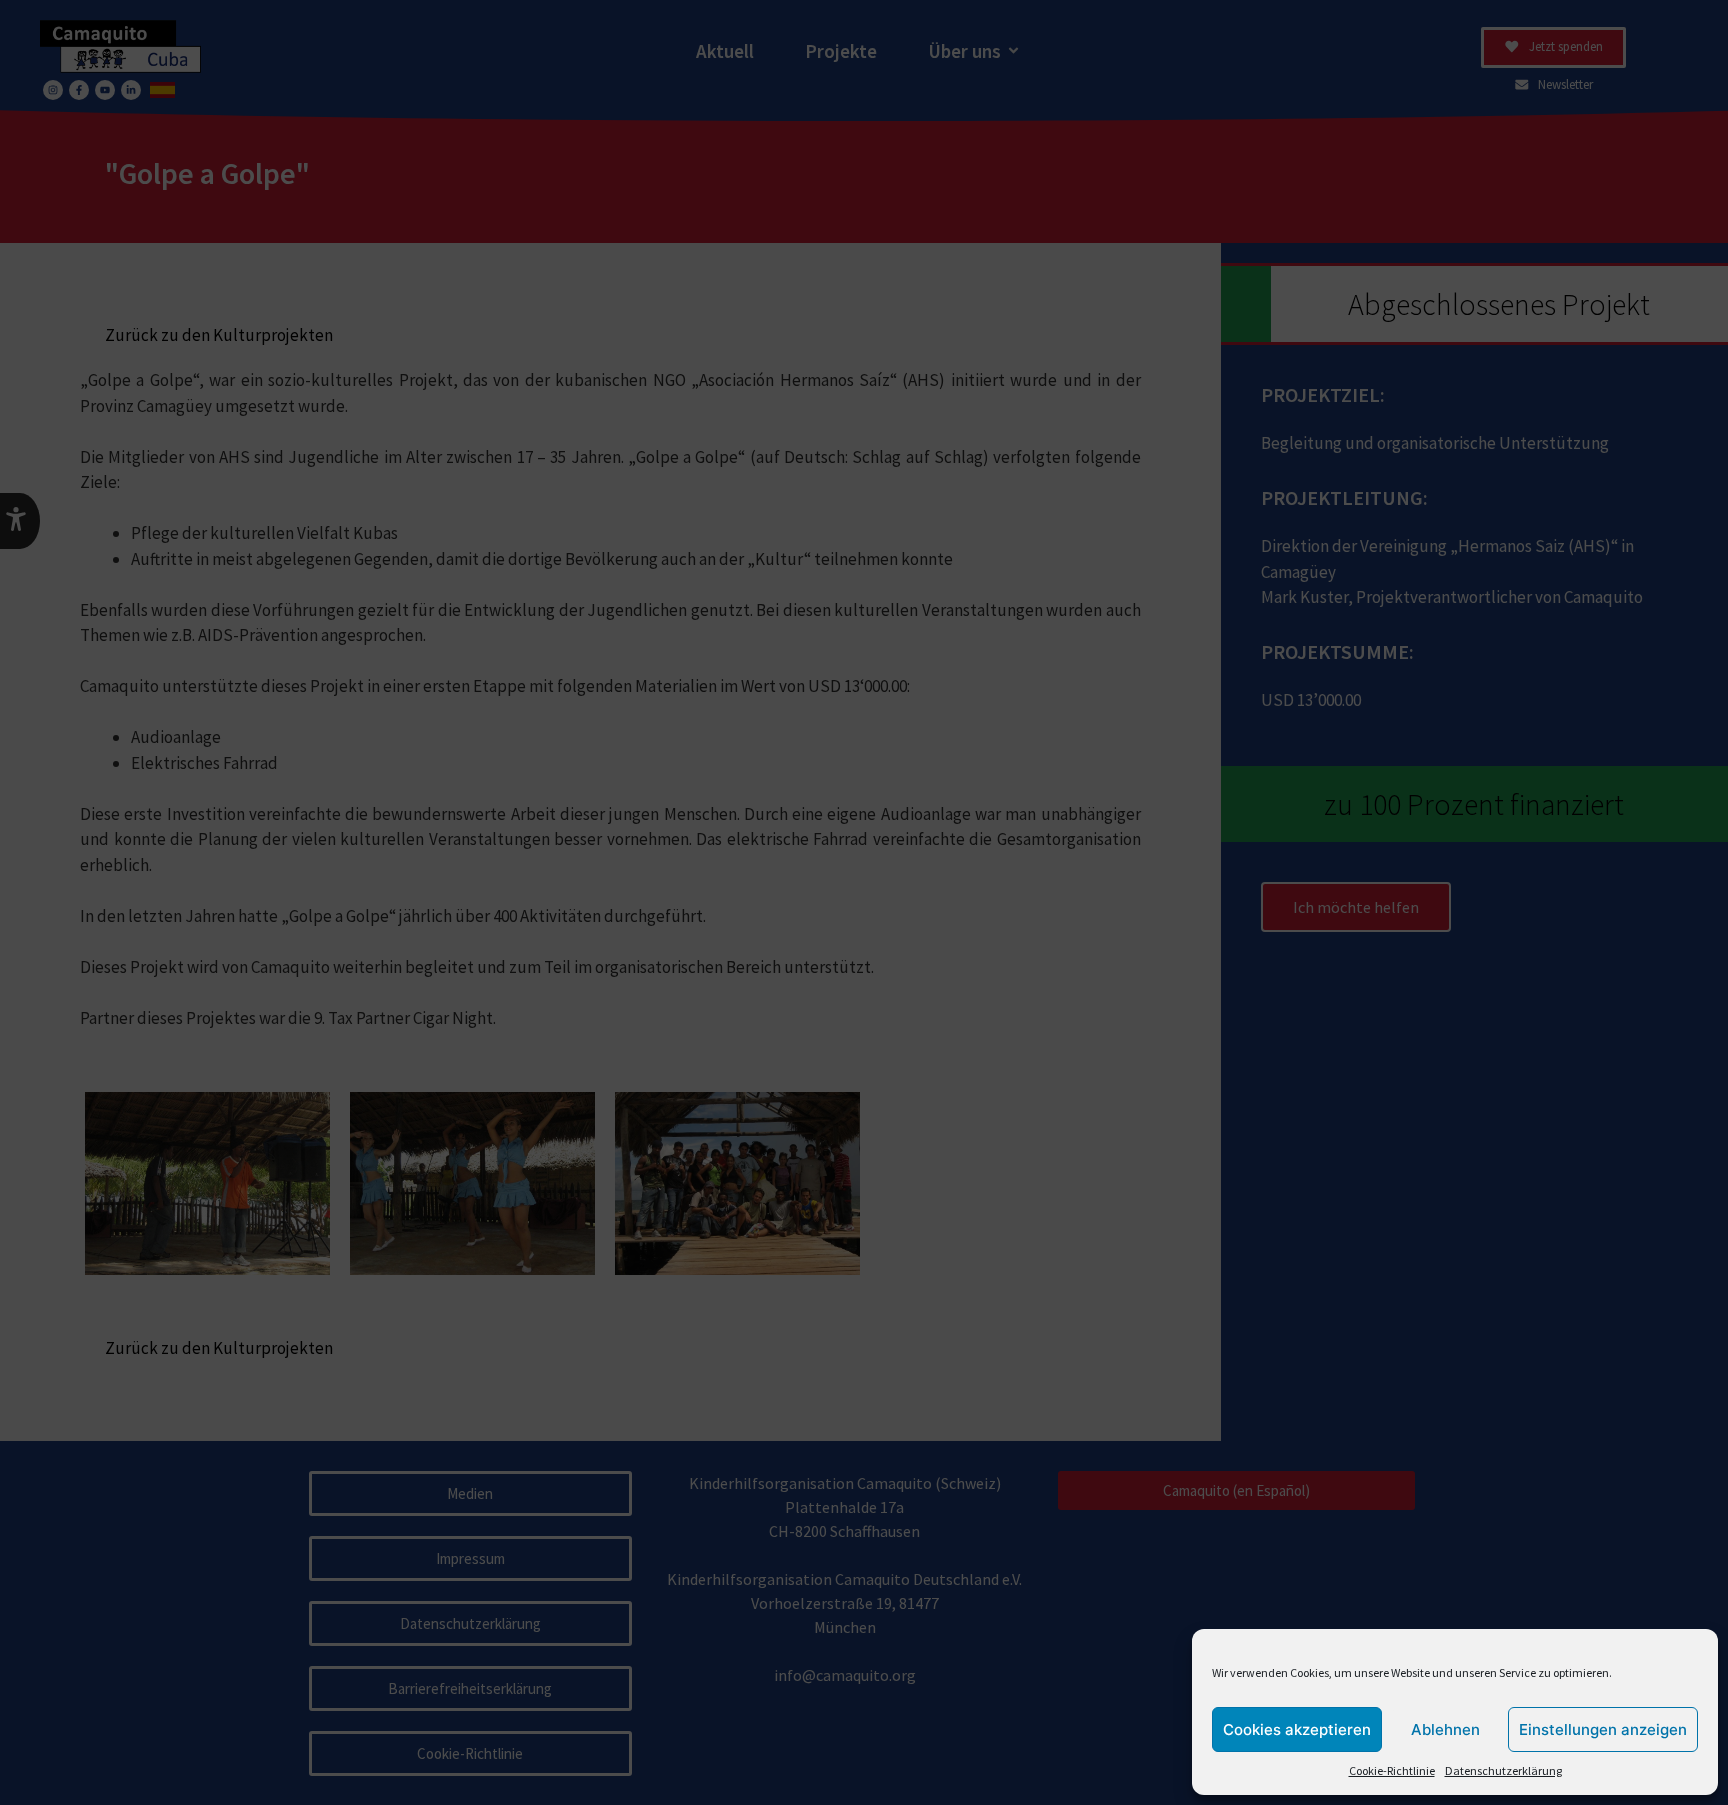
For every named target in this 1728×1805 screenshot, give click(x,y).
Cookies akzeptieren (1297, 1729)
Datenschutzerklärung (1503, 1770)
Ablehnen (1445, 1729)
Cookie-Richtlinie (1392, 1770)
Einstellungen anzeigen (1603, 1729)
